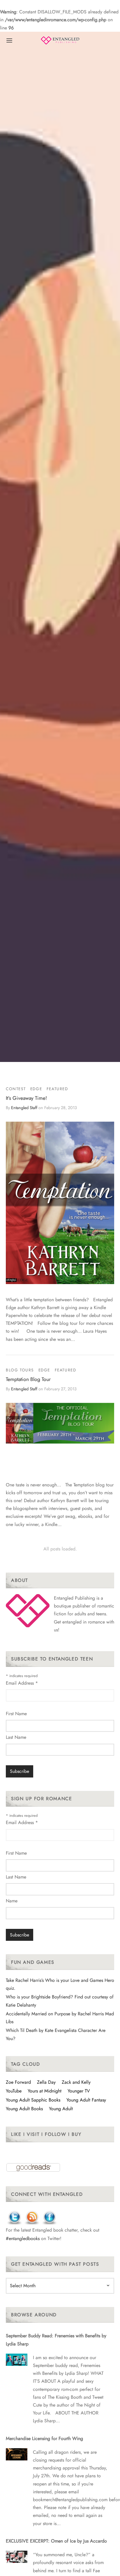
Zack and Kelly (76, 2082)
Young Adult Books (24, 2109)
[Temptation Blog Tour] (60, 1423)
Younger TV (79, 2091)
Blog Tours (20, 1370)
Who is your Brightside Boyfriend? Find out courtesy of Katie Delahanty (60, 2001)
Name (12, 1901)
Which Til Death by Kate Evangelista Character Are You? (56, 2034)
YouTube (14, 2091)
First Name (16, 1714)
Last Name (16, 1737)
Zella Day (46, 2082)
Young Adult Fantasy (86, 2100)
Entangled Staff (24, 1108)
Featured (57, 1089)
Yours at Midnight (45, 2091)
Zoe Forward (18, 2082)
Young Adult (61, 2109)
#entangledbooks (23, 2238)
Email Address (22, 1683)
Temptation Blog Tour (28, 1379)
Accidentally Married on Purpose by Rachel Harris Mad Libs (60, 2018)
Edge (36, 1089)
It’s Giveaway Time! (26, 1098)
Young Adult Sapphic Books (33, 2100)
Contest (16, 1089)
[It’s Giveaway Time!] (60, 1203)
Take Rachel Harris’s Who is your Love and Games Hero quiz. (60, 1984)
